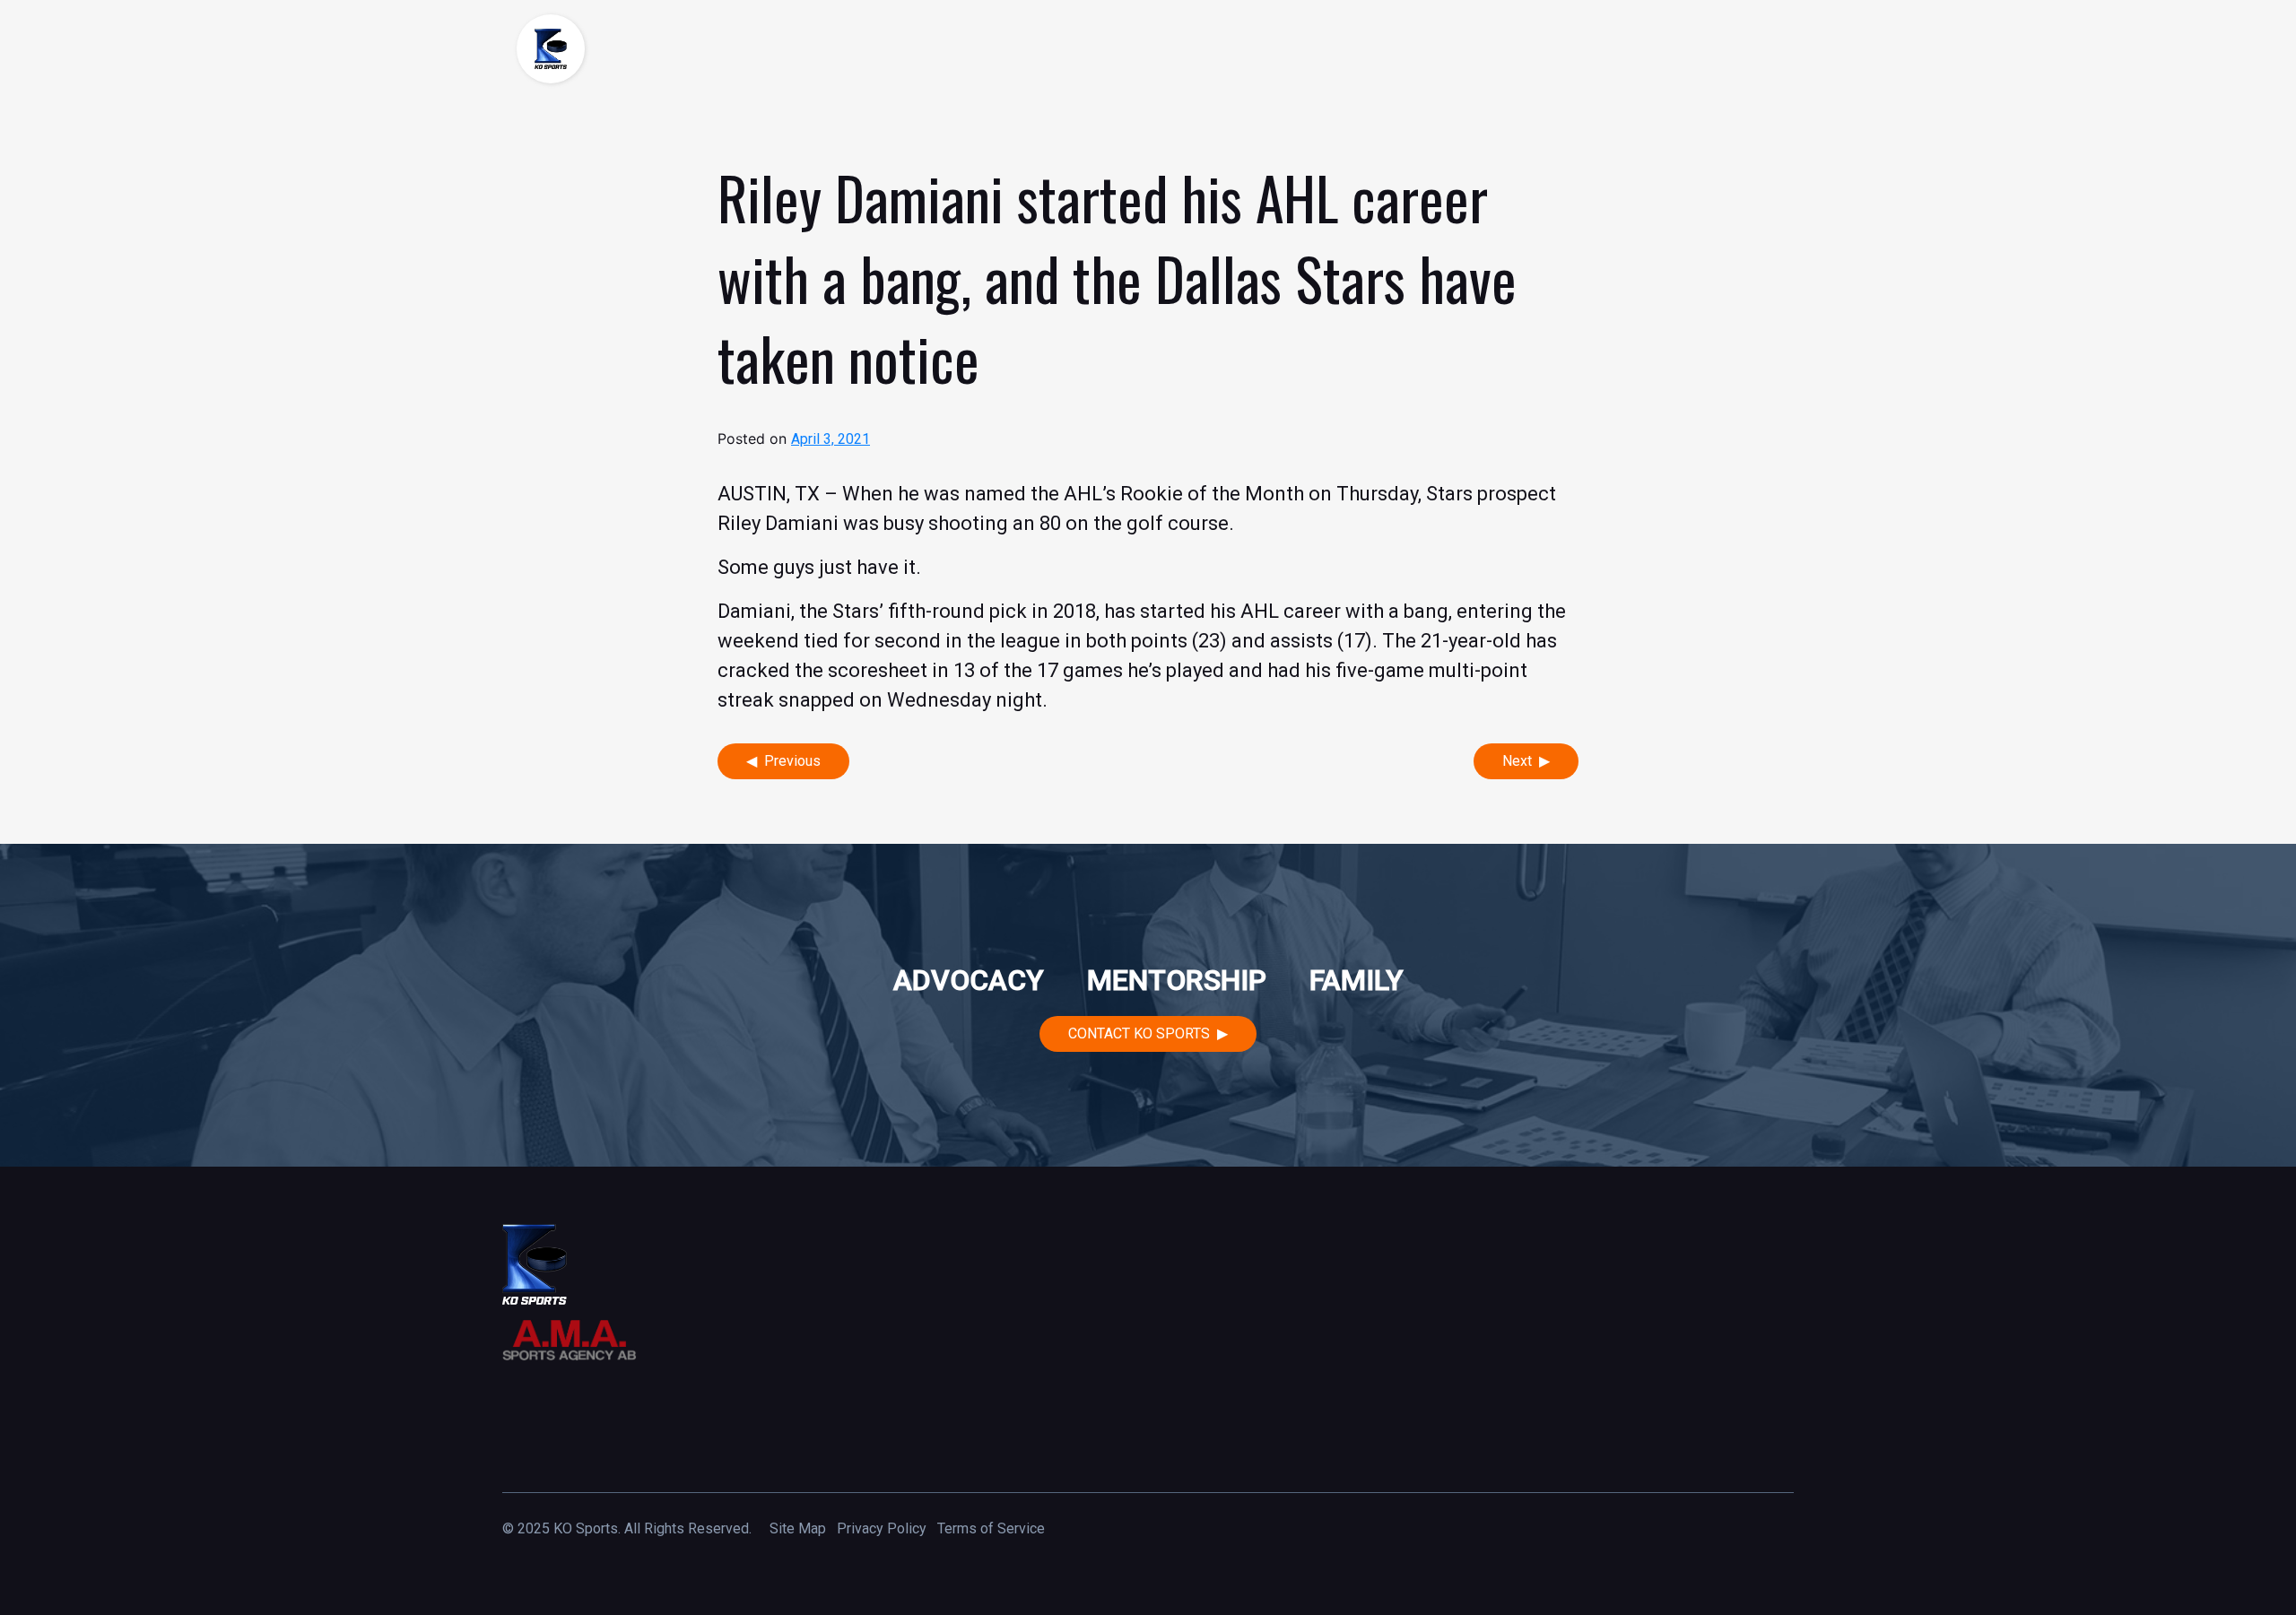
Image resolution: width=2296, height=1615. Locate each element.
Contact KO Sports (1139, 1033)
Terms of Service (991, 1528)
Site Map (798, 1528)
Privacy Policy (882, 1528)
